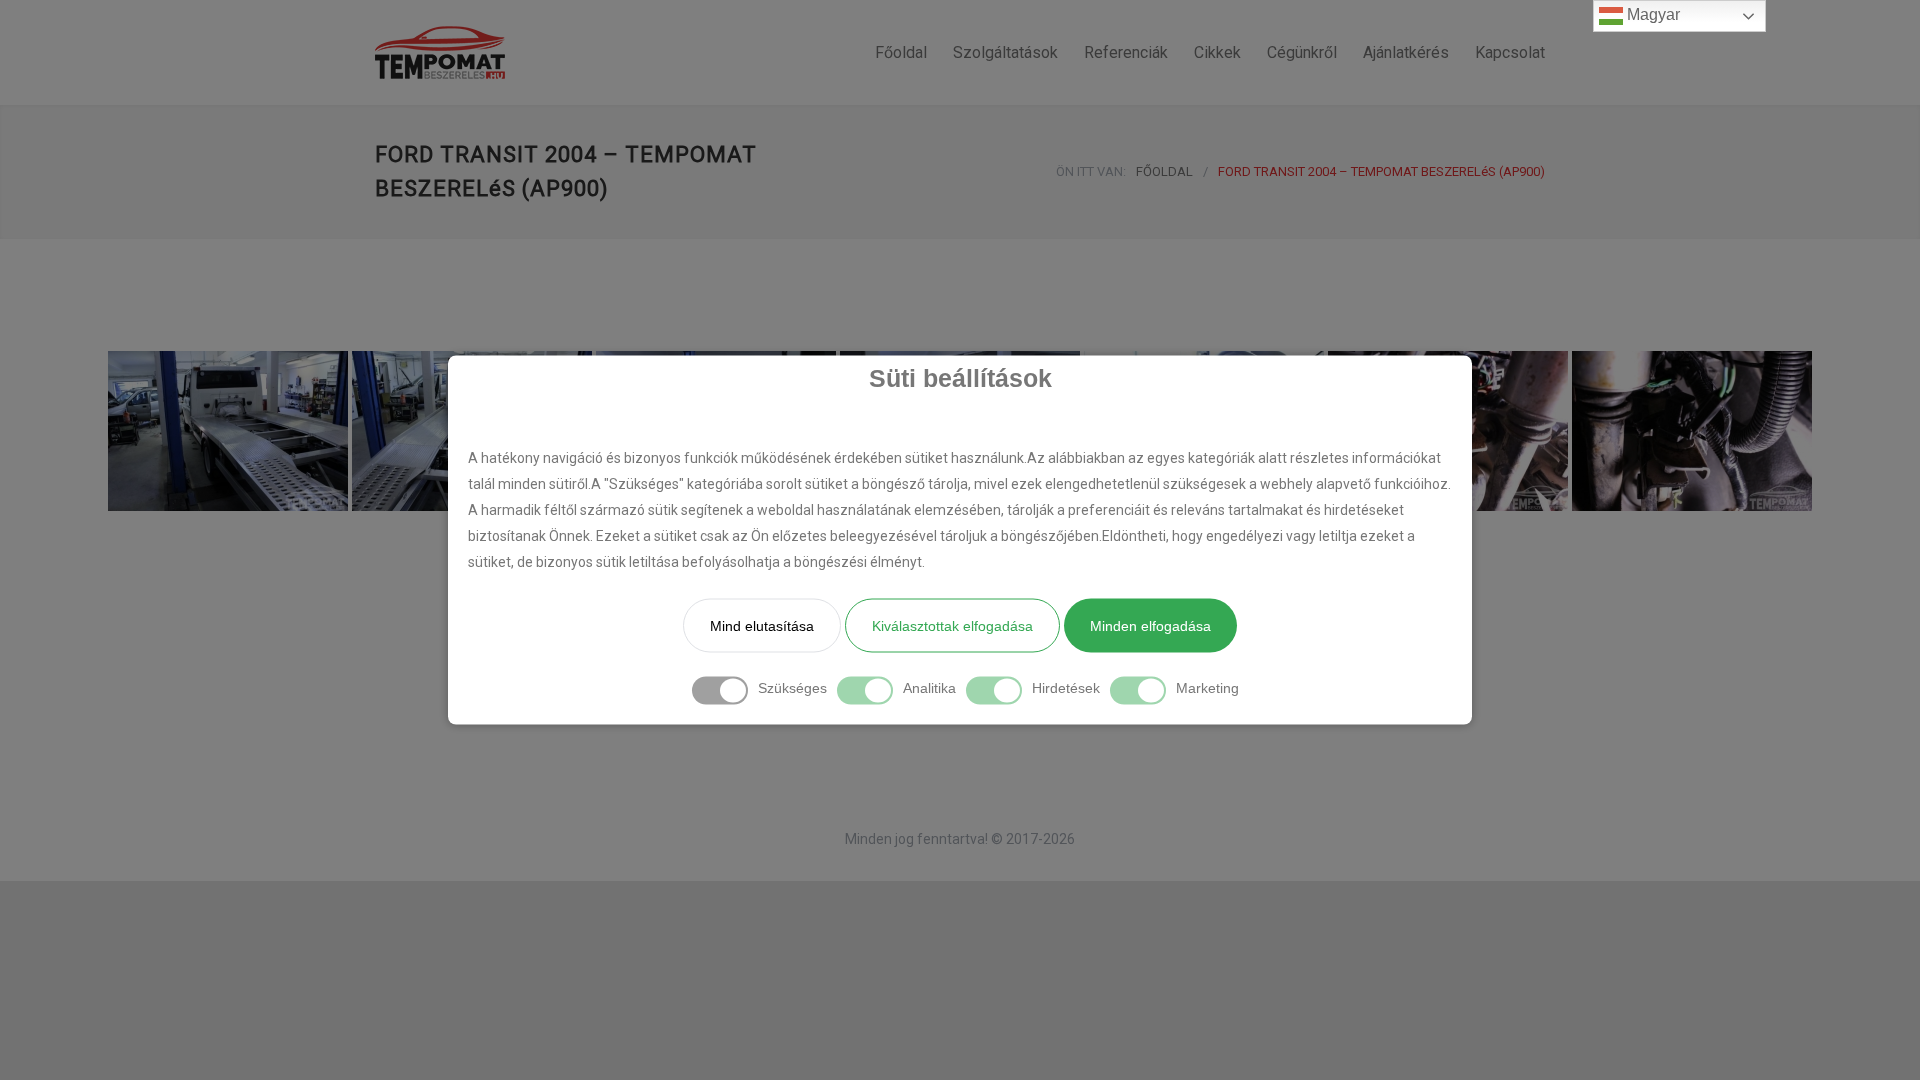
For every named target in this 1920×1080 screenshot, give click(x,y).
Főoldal (901, 52)
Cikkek (1217, 52)
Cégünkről (1302, 52)
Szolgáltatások (1005, 52)
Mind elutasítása (762, 626)
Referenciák (1126, 52)
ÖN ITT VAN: (1091, 171)
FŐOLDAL (1164, 171)
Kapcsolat (1510, 52)
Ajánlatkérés (1406, 52)
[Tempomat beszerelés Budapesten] (560, 52)
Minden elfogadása (1150, 626)
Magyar (1651, 14)
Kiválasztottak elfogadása (952, 626)
